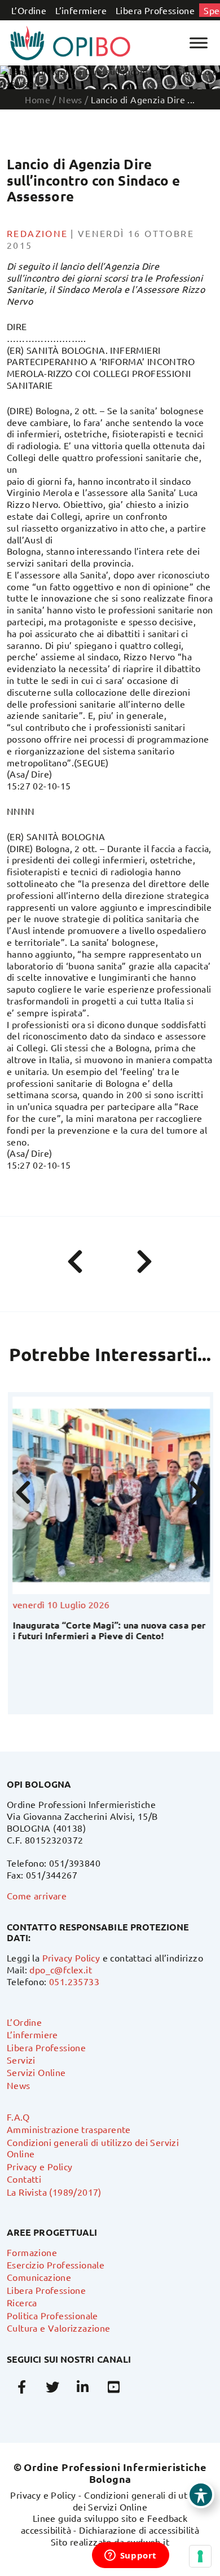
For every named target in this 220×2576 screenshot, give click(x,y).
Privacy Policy (71, 1958)
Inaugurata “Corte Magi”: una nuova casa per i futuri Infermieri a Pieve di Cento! (108, 1630)
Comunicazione (39, 2277)
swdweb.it (148, 2542)
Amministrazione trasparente (69, 2129)
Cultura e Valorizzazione (59, 2328)
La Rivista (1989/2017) (54, 2192)
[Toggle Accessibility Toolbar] (201, 2495)
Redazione (38, 233)
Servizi (21, 2060)
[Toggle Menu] (199, 43)
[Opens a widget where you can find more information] (130, 2556)
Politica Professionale (52, 2315)
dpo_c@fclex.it (61, 1969)
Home (38, 99)
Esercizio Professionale (56, 2265)
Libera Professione (155, 10)
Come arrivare (37, 1895)
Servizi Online (36, 2072)
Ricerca (22, 2302)
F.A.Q (18, 2117)
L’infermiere (81, 10)
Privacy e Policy (39, 2166)
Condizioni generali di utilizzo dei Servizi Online (141, 2501)
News (19, 2085)
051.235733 (74, 1981)
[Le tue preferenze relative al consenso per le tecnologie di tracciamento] (200, 2556)
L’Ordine (29, 10)
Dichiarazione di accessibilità (139, 2530)
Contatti (24, 2179)
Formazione (32, 2252)
